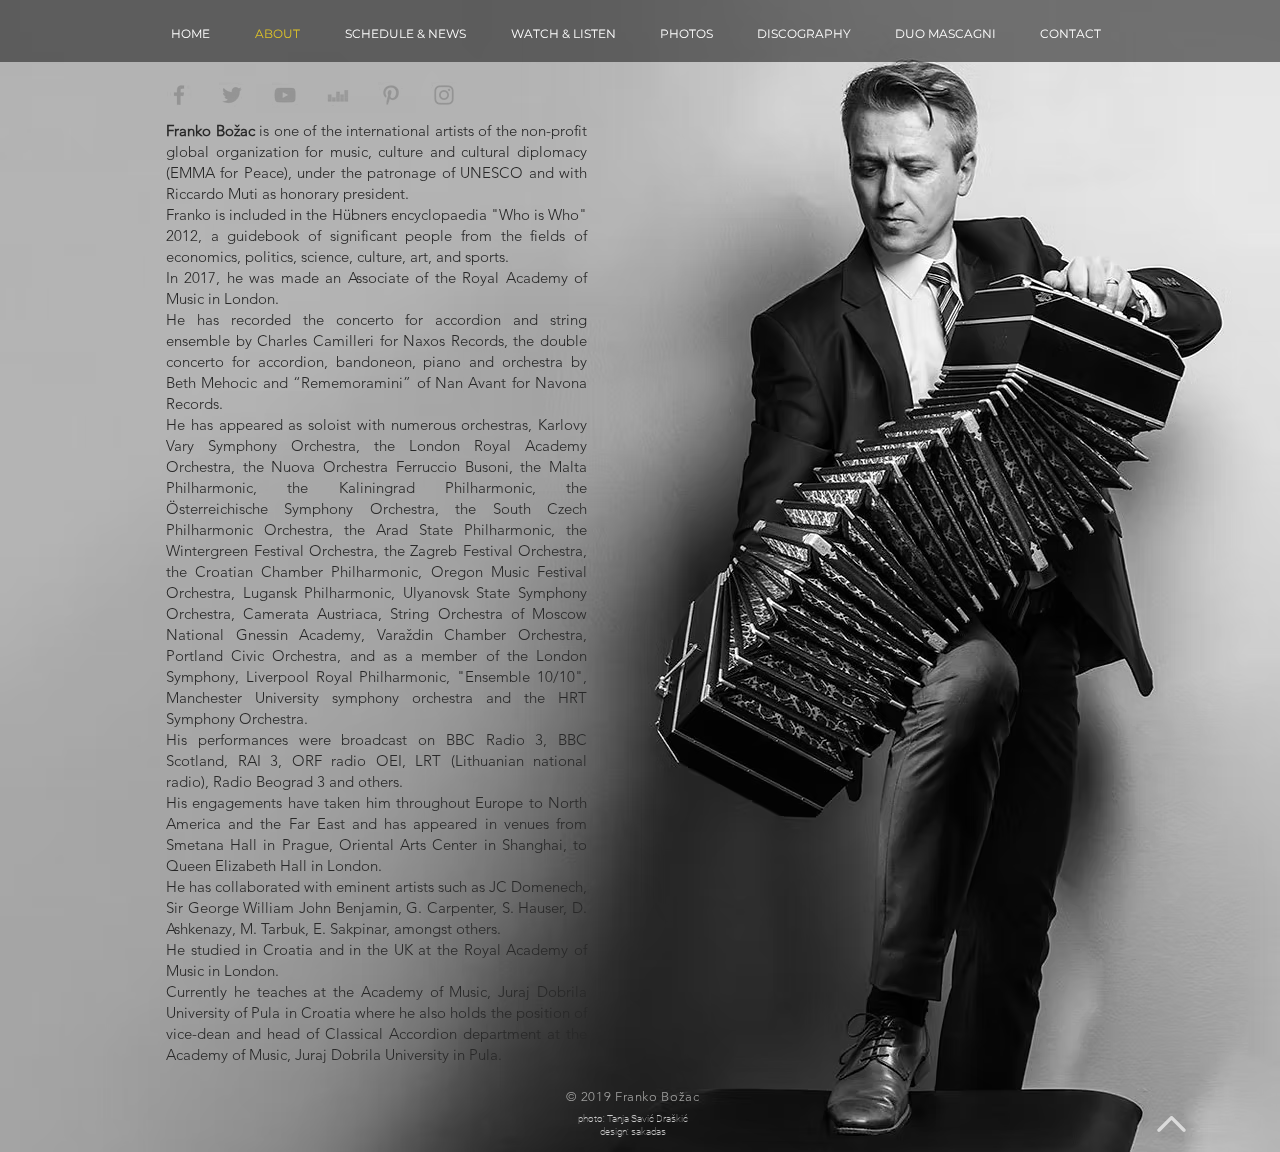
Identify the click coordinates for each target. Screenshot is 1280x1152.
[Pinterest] (391, 95)
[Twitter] (232, 95)
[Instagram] (444, 95)
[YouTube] (285, 95)
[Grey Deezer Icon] (338, 95)
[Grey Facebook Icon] (179, 95)
